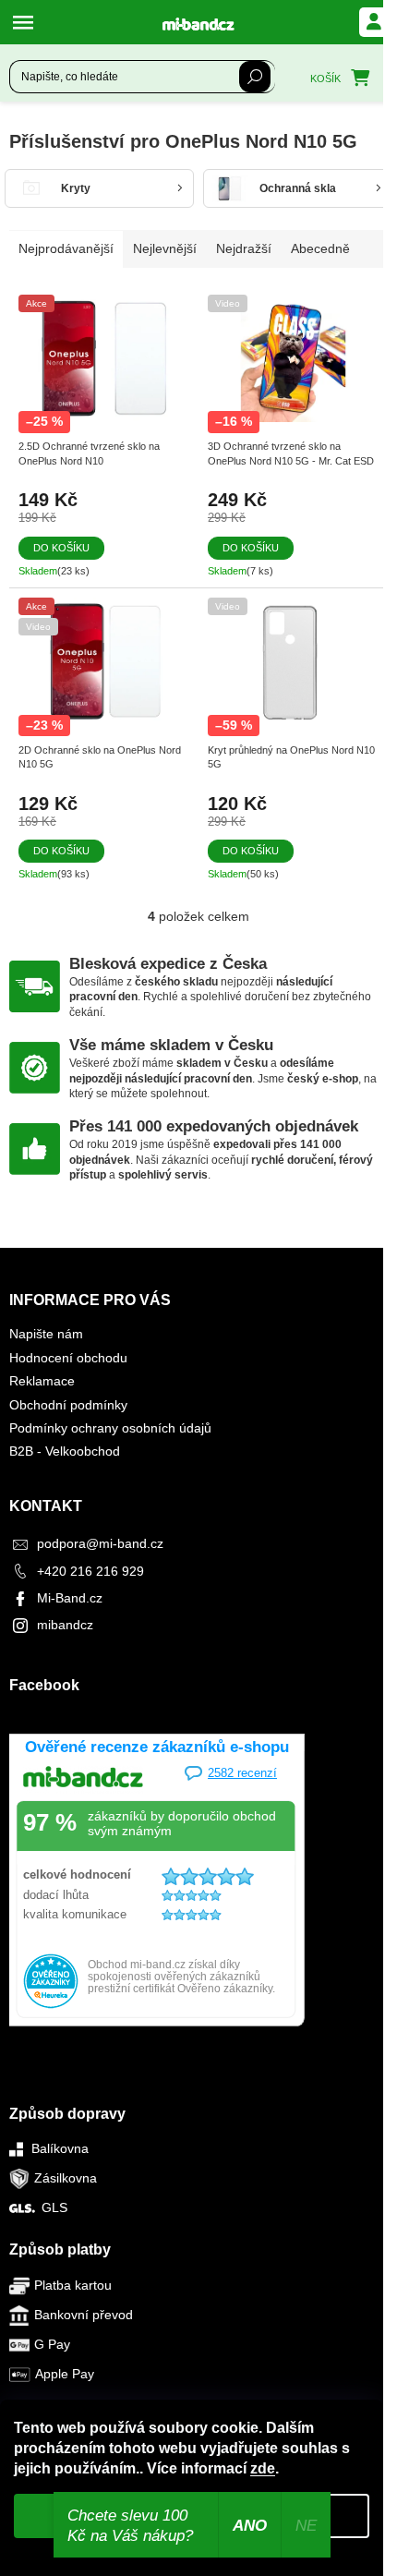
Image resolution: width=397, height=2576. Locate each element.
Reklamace (42, 1381)
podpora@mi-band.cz (100, 1543)
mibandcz (65, 1625)
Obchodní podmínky (68, 1405)
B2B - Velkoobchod (65, 1451)
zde (263, 2468)
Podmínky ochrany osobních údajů (110, 1428)
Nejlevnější (165, 248)
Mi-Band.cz (70, 1598)
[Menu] (28, 22)
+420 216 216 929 (90, 1571)
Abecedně (320, 248)
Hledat (255, 77)
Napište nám (46, 1334)
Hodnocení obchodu (68, 1358)
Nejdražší (244, 248)
